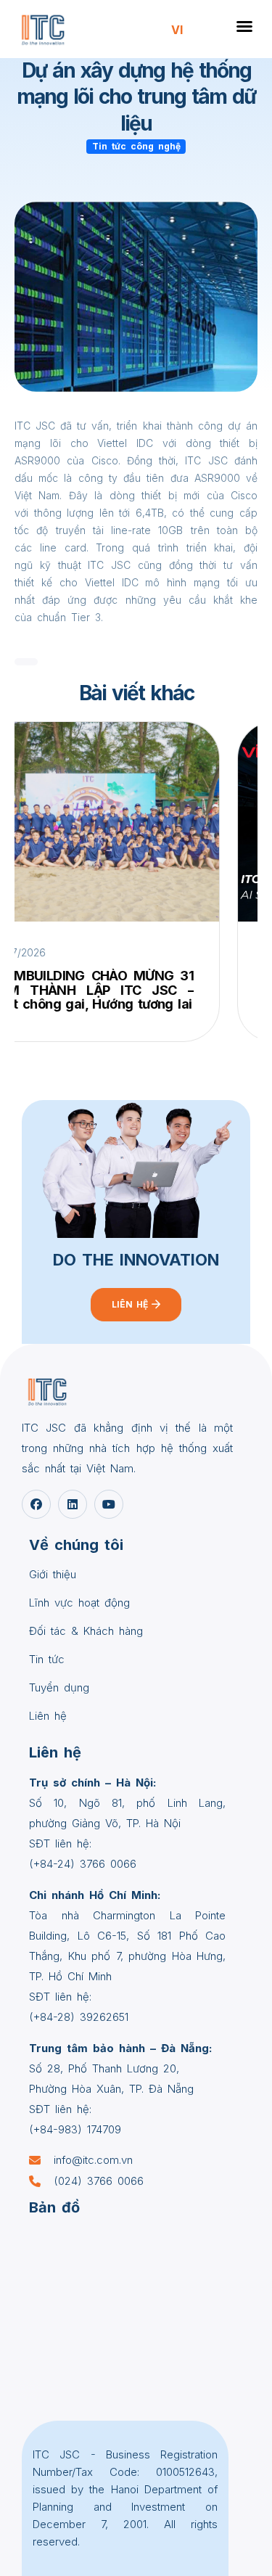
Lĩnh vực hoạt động (79, 1603)
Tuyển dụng (59, 1687)
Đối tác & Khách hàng (86, 1631)
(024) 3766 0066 (99, 2181)
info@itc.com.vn (93, 2160)
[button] (244, 26)
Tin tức (47, 1659)
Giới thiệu (53, 1574)
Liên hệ (48, 1716)
